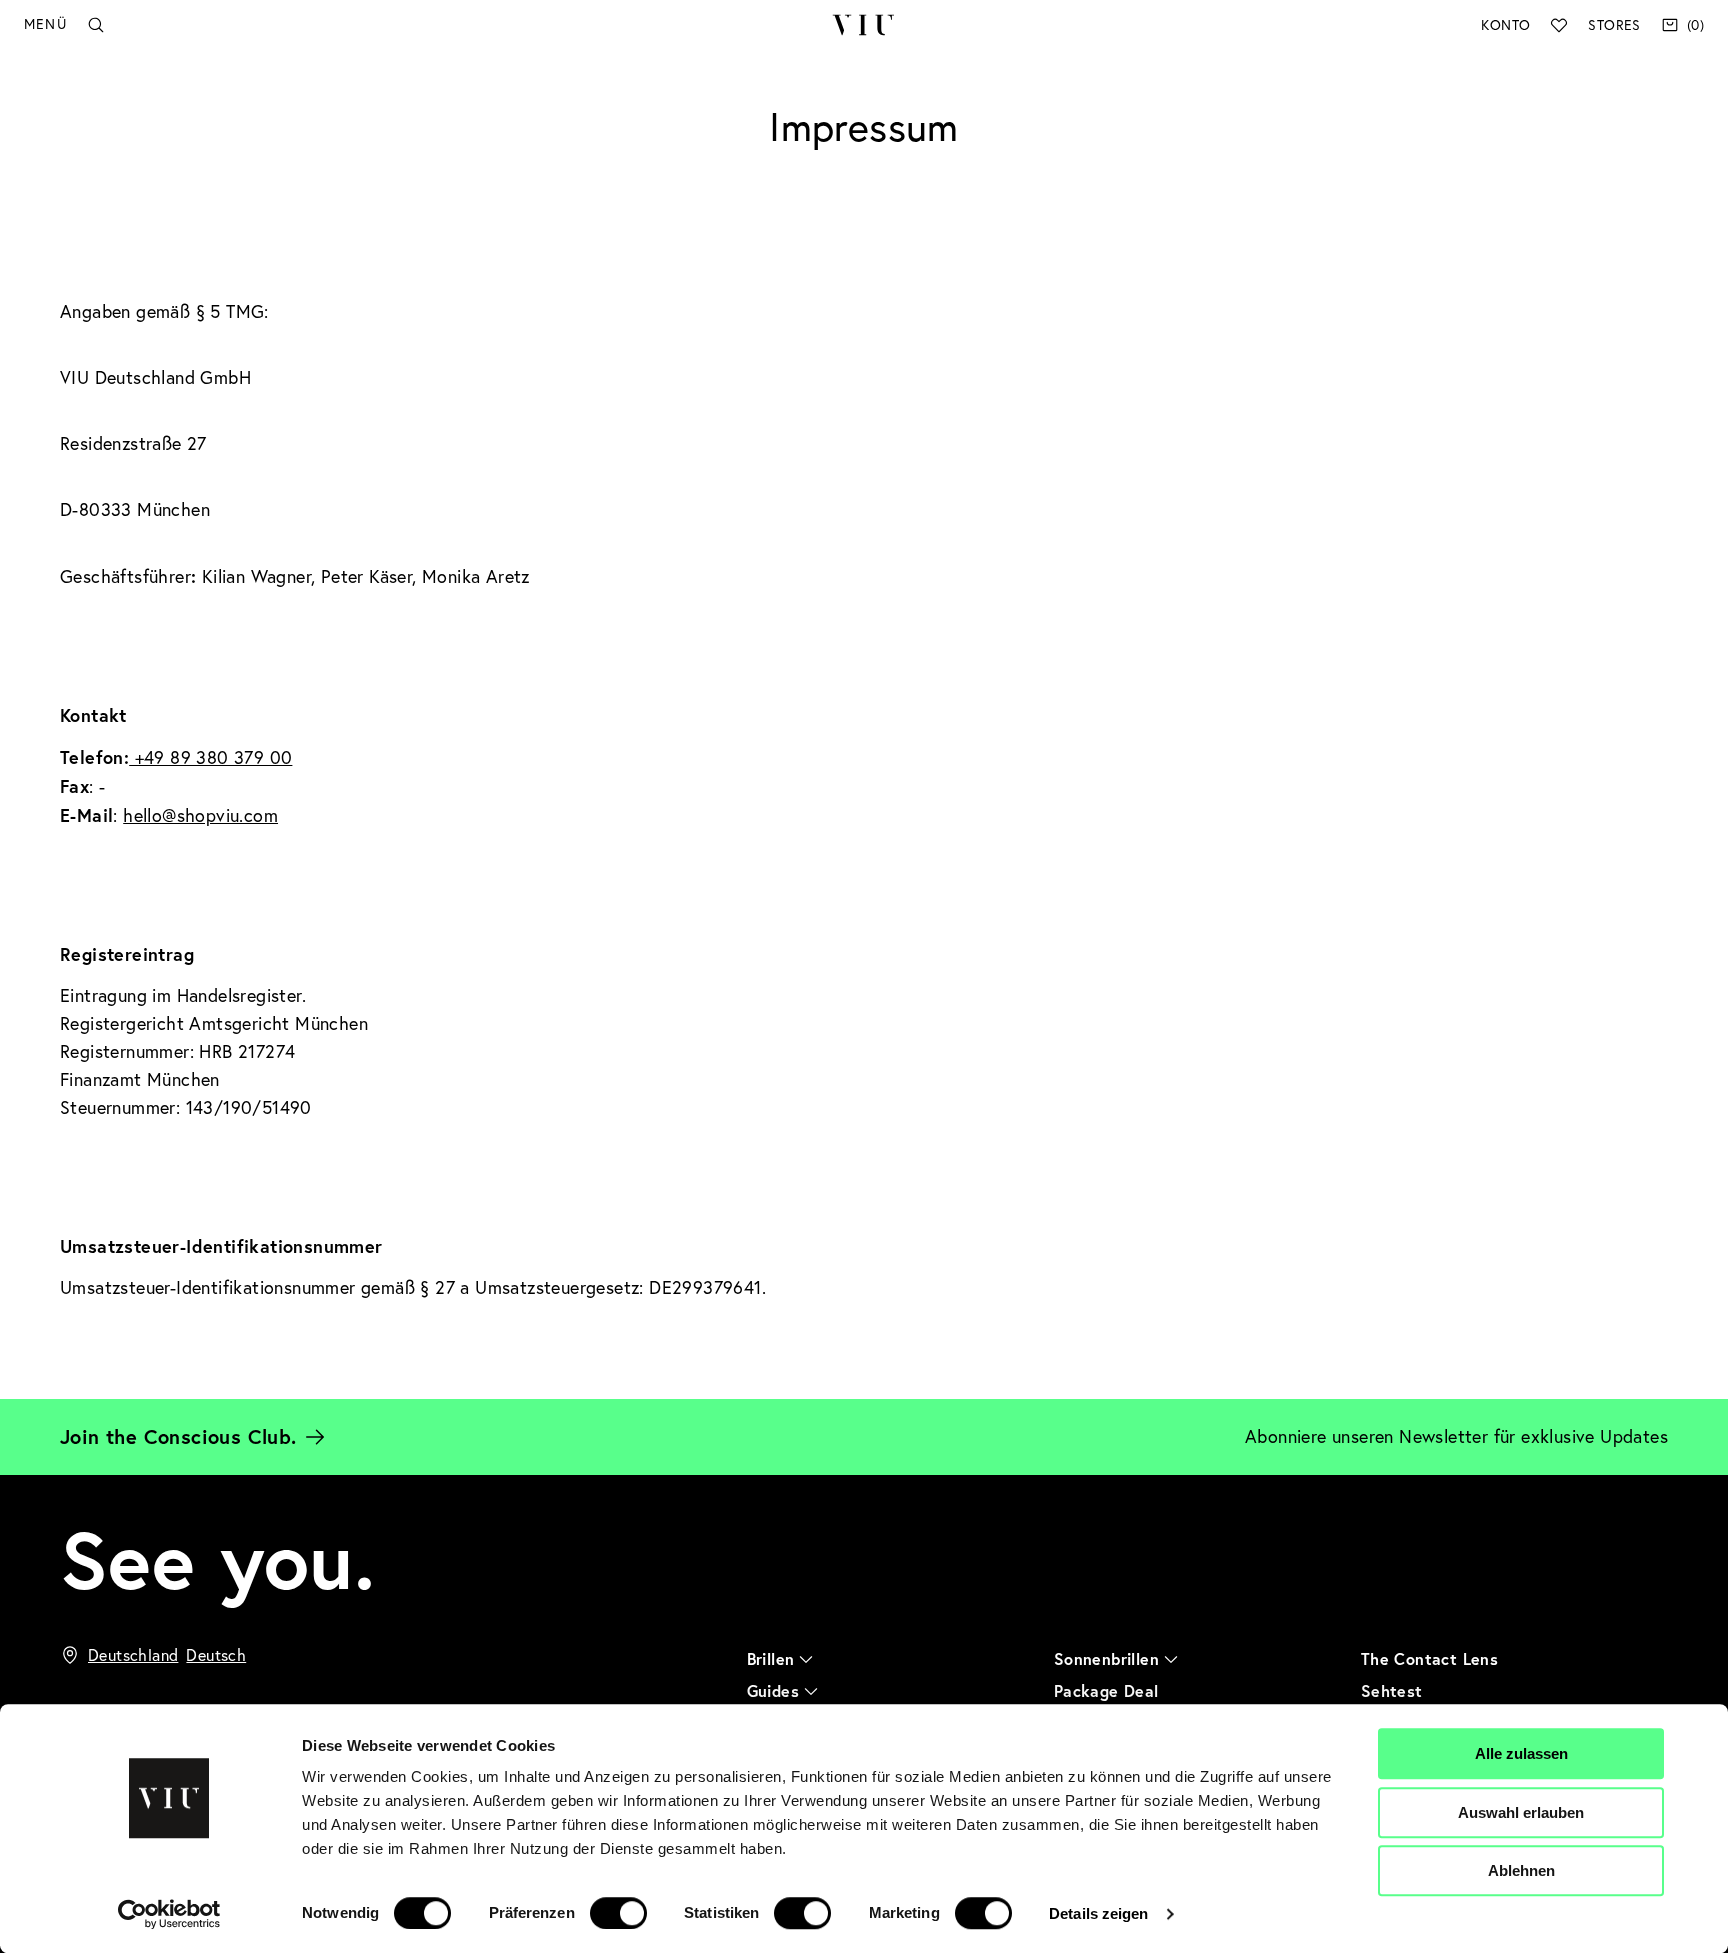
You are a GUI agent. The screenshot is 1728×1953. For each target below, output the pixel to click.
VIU (864, 25)
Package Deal (1106, 1690)
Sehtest (1392, 1690)
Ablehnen (1521, 1870)
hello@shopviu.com (200, 815)
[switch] (618, 1913)
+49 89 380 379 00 (210, 757)
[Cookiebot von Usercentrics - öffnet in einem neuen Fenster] (169, 1914)
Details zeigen (1098, 1913)
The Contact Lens (1429, 1658)
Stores (1614, 25)
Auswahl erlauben (1521, 1812)
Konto (1505, 25)
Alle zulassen (1521, 1753)
